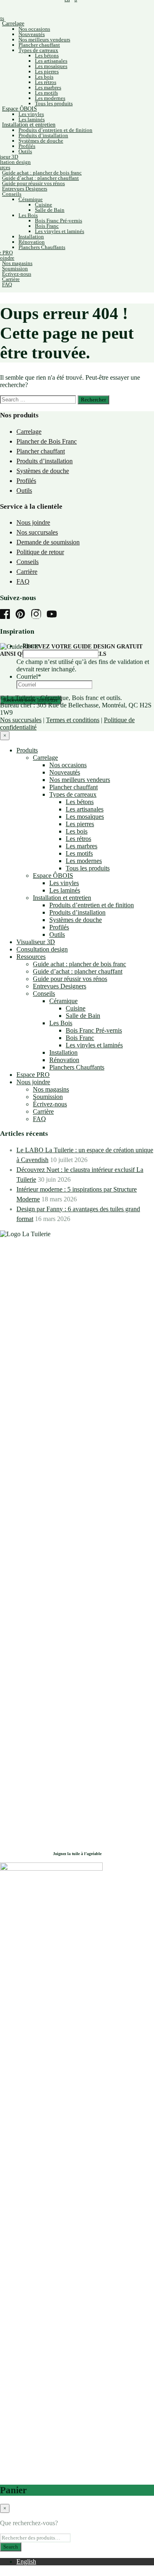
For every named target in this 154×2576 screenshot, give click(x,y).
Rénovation (32, 242)
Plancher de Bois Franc (47, 441)
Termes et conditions (73, 720)
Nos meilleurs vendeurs (44, 40)
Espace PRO (33, 1075)
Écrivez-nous (17, 274)
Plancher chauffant (39, 45)
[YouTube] (54, 615)
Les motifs (46, 93)
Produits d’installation (43, 135)
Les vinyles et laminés (60, 231)
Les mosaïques (51, 66)
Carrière (11, 279)
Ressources (31, 957)
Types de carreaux (38, 50)
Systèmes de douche (41, 141)
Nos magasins (17, 263)
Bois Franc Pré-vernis (59, 221)
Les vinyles (31, 114)
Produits (27, 750)
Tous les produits (54, 103)
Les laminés (32, 119)
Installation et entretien (29, 125)
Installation (31, 237)
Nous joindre (33, 522)
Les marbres (48, 87)
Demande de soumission (48, 542)
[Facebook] (7, 615)
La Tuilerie (21, 698)
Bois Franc (47, 226)
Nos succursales (37, 532)
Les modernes (50, 98)
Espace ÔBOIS (20, 109)
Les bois (44, 77)
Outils (25, 151)
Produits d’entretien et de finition (55, 130)
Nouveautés (32, 34)
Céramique (31, 199)
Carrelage (13, 24)
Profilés (27, 146)
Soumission (15, 268)
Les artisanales (51, 61)
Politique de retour (40, 552)
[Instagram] (38, 615)
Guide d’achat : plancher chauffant (40, 178)
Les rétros (46, 82)
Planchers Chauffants (42, 247)
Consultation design (42, 949)
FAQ (7, 284)
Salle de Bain (50, 210)
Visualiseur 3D (36, 942)
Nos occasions (34, 29)
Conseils (12, 194)
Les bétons (47, 56)
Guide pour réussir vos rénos (33, 183)
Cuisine (44, 205)
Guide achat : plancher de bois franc (42, 173)
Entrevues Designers (25, 189)
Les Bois (28, 215)
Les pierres (47, 71)
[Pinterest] (23, 615)
